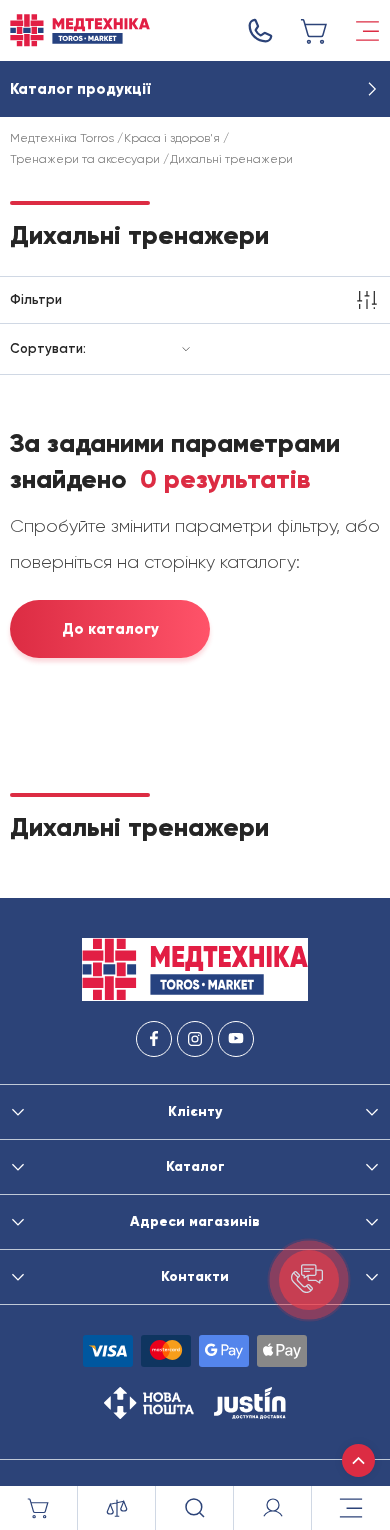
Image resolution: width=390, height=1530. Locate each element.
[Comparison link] (117, 1508)
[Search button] (195, 1508)
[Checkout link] (315, 31)
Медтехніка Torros (62, 138)
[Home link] (80, 30)
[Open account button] (273, 1508)
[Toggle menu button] (367, 31)
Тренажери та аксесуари (85, 159)
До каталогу (110, 629)
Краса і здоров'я (172, 138)
